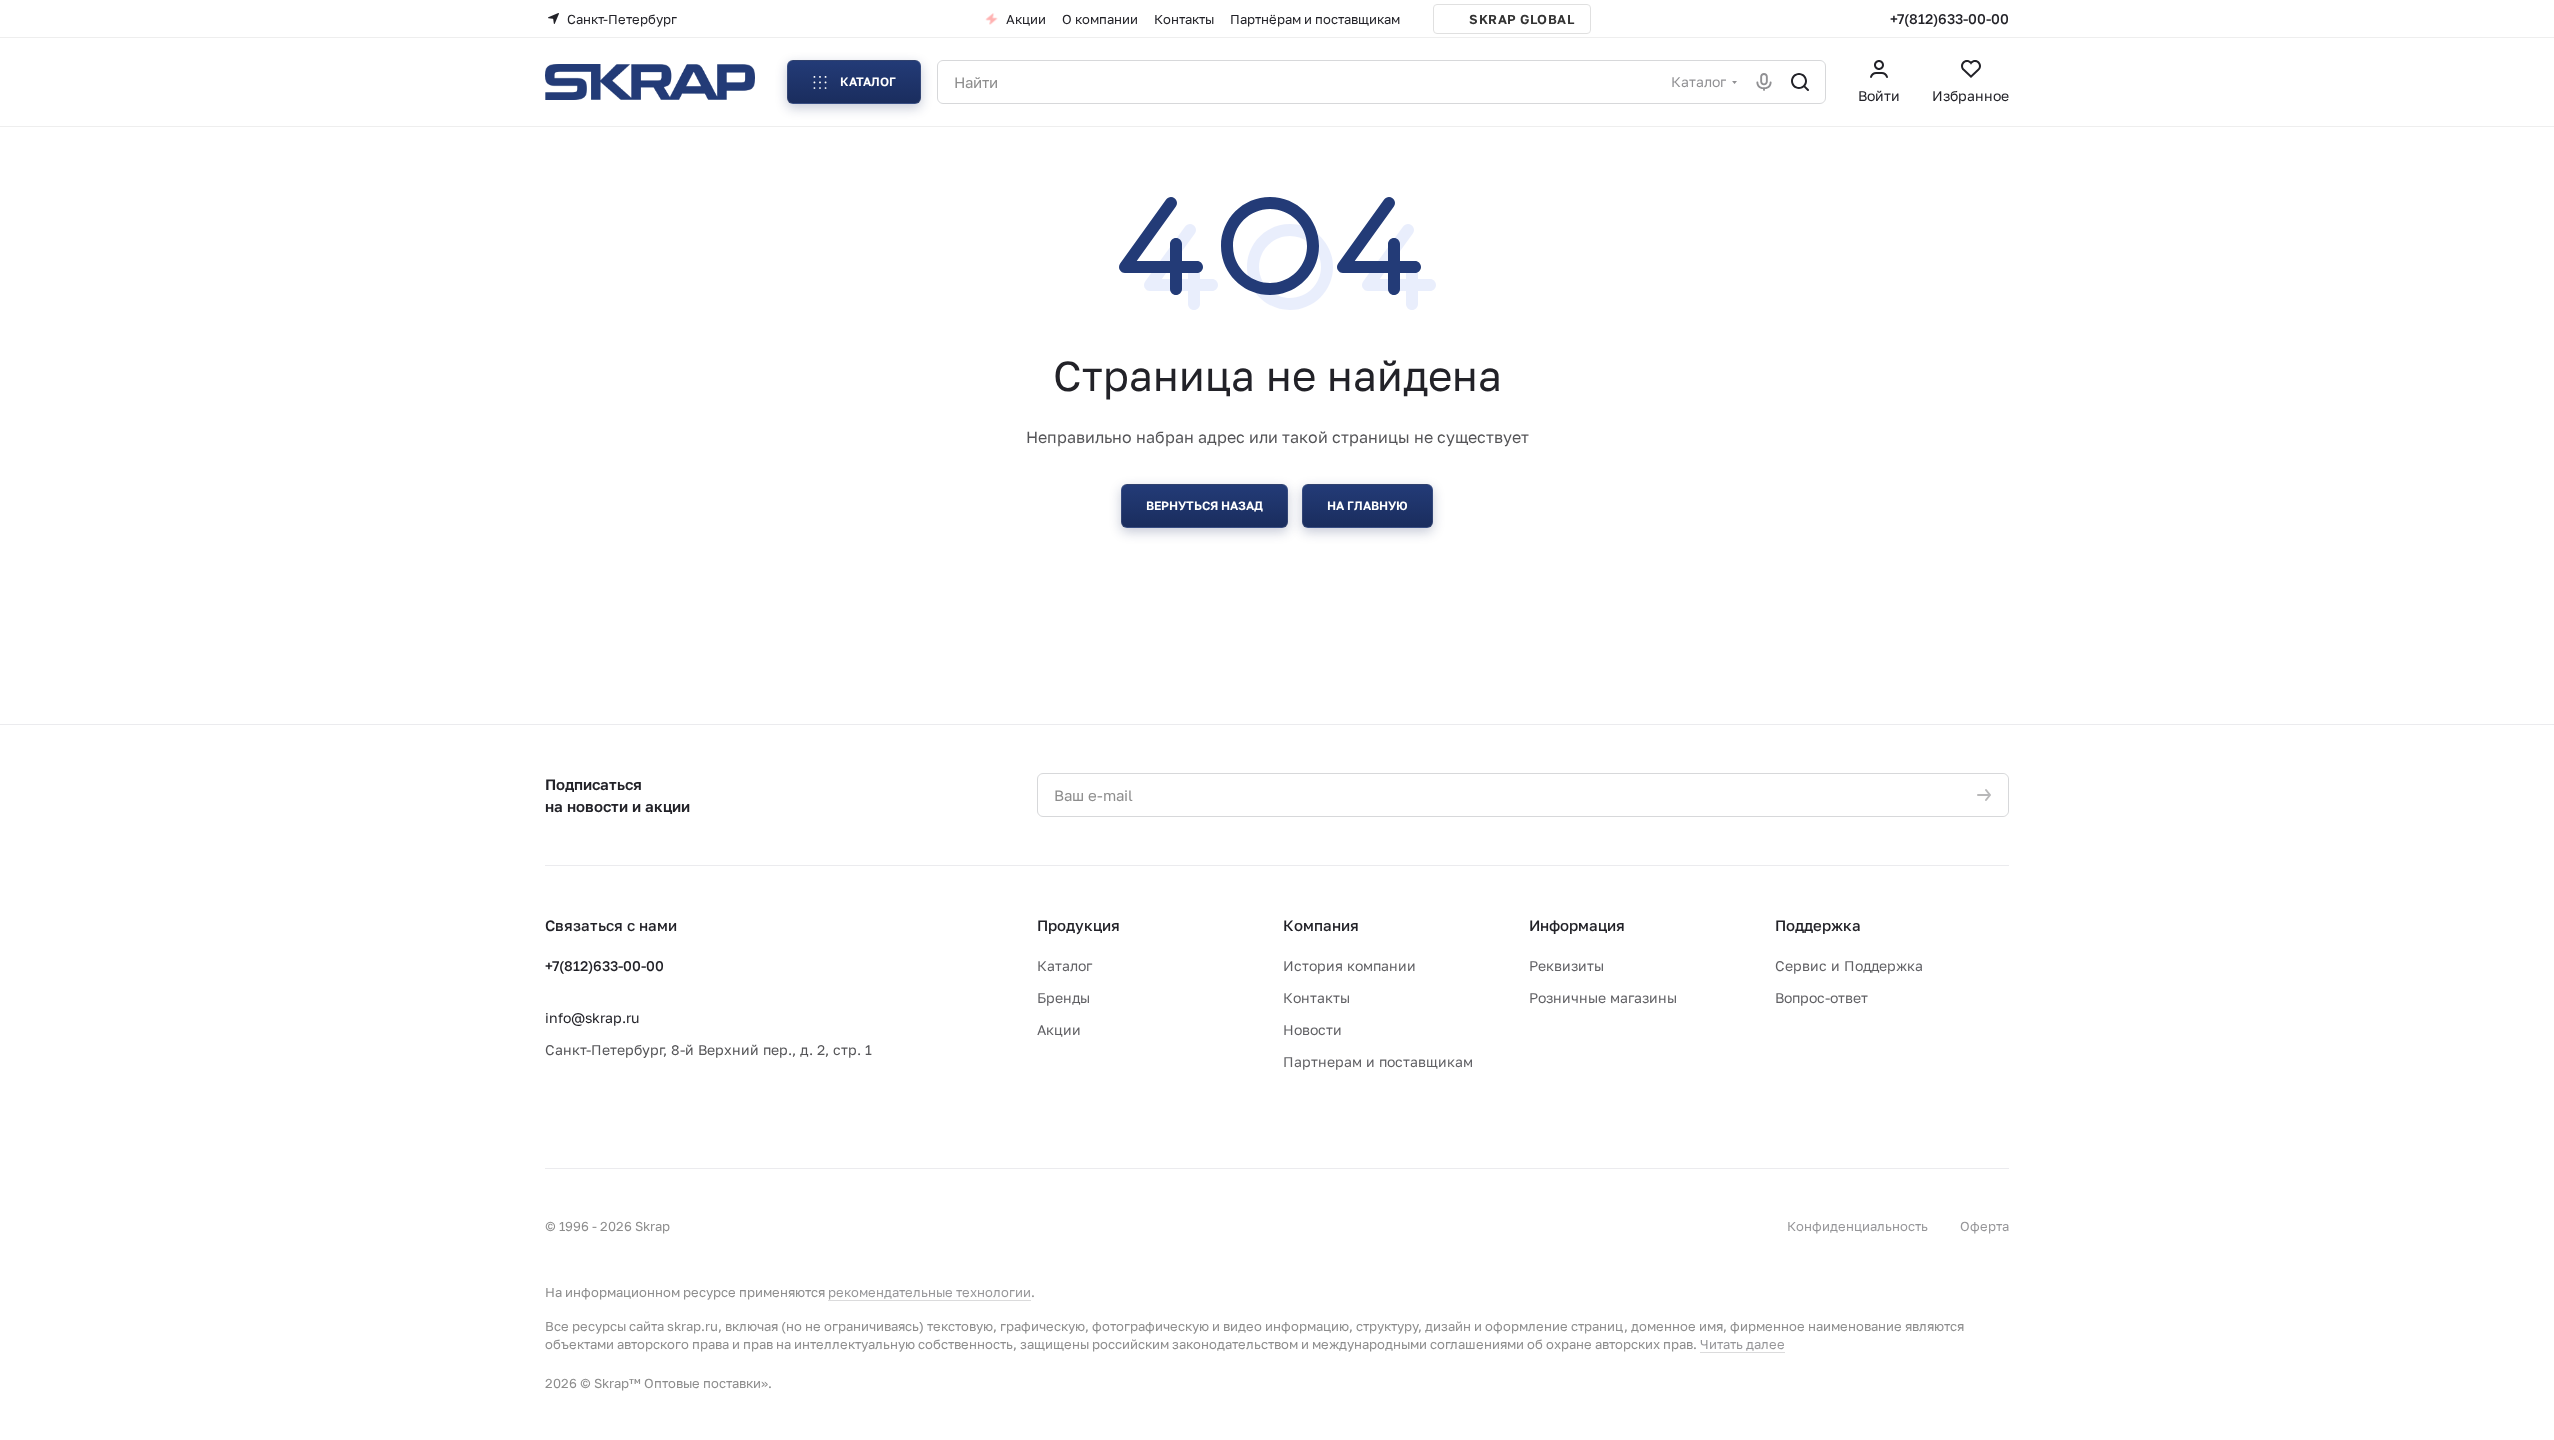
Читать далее (1742, 1344)
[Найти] (1800, 82)
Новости (1312, 1029)
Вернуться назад (1204, 505)
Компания (1321, 925)
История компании (1349, 965)
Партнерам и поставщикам (1378, 1061)
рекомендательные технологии (929, 1292)
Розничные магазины (1603, 997)
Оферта (1984, 1226)
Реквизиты (1566, 965)
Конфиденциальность (1857, 1226)
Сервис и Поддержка (1849, 965)
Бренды (1063, 997)
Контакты (1316, 997)
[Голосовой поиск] (1764, 82)
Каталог (1064, 965)
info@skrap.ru (592, 1017)
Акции (1059, 1029)
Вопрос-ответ (1821, 997)
